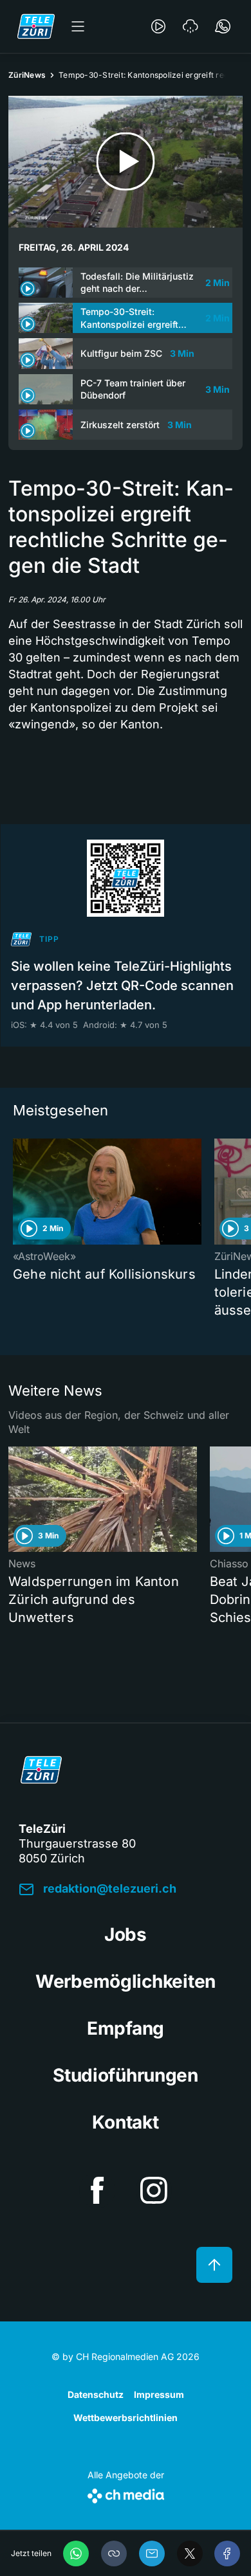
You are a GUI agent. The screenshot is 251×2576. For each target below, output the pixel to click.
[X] (190, 2553)
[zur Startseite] (36, 26)
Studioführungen (126, 2075)
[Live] (158, 26)
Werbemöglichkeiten (126, 1981)
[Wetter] (191, 26)
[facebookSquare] (97, 2190)
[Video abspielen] (126, 162)
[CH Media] (126, 2493)
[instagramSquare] (154, 2190)
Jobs (126, 1934)
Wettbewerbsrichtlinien (126, 2418)
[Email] (152, 2553)
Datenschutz (96, 2394)
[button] (114, 2553)
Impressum (159, 2394)
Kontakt (125, 2122)
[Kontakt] (223, 26)
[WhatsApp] (76, 2553)
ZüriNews (27, 75)
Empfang (126, 2028)
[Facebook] (227, 2553)
